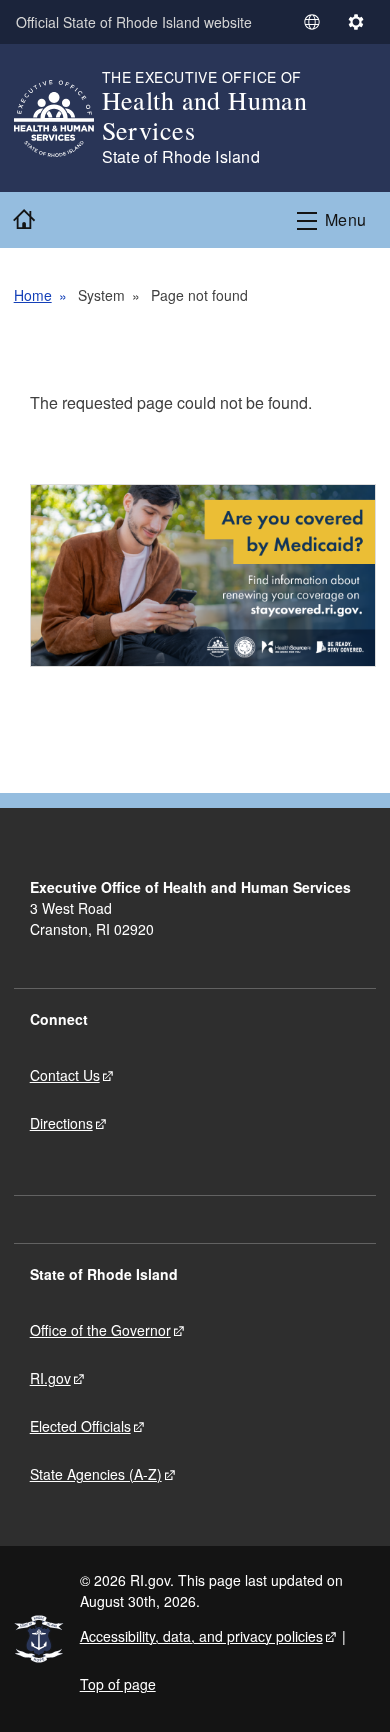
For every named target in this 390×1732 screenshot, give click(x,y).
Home (33, 295)
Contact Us (65, 1075)
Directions (61, 1123)
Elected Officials (80, 1426)
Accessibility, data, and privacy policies (201, 1636)
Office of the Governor (100, 1330)
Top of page (118, 1684)
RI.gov (50, 1378)
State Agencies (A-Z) (96, 1474)
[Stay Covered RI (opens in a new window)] (203, 575)
